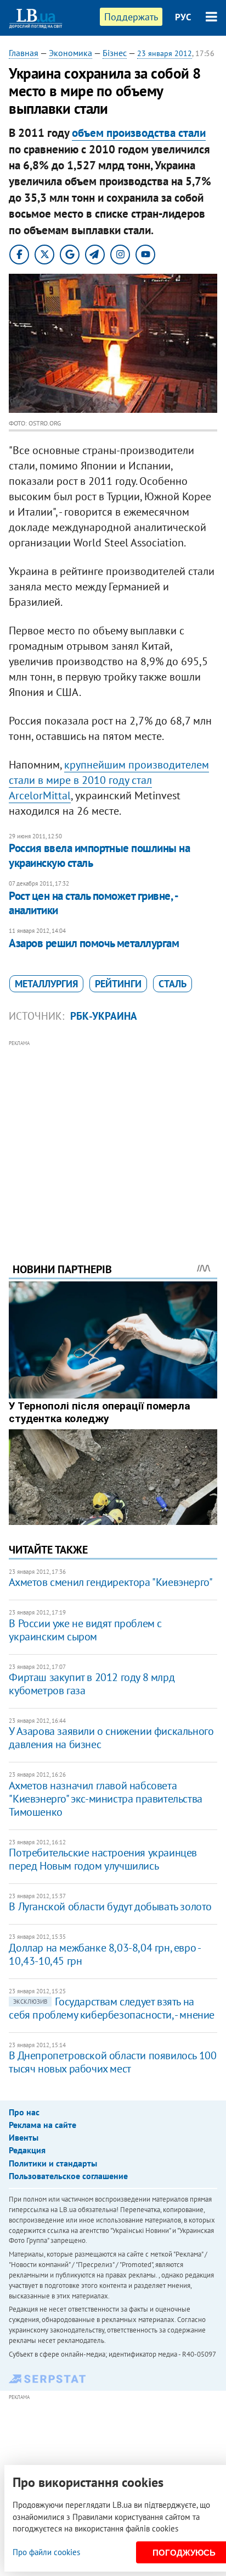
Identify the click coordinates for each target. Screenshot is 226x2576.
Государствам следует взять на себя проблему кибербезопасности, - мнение (112, 2008)
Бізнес (115, 53)
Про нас (24, 2112)
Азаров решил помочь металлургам (94, 943)
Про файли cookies (46, 2552)
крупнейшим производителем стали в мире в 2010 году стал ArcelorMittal (109, 780)
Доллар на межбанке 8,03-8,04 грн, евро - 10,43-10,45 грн (104, 1954)
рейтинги (118, 984)
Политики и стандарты (53, 2163)
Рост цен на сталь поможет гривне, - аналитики (93, 903)
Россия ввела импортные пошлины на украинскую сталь (99, 855)
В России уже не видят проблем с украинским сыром (85, 1630)
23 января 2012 (165, 53)
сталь (173, 984)
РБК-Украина (104, 1016)
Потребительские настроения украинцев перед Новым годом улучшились (103, 1859)
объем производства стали (139, 133)
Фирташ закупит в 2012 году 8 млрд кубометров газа (92, 1684)
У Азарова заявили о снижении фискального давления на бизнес (111, 1738)
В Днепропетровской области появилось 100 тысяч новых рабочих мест (112, 2062)
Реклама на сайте (43, 2125)
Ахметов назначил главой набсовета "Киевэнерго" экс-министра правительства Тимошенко (105, 1799)
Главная (24, 53)
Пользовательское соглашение (68, 2176)
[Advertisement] (113, 1136)
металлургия (46, 984)
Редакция (27, 2150)
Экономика (70, 53)
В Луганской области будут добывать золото (110, 1906)
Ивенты (24, 2137)
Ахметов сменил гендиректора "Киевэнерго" (111, 1582)
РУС (183, 17)
